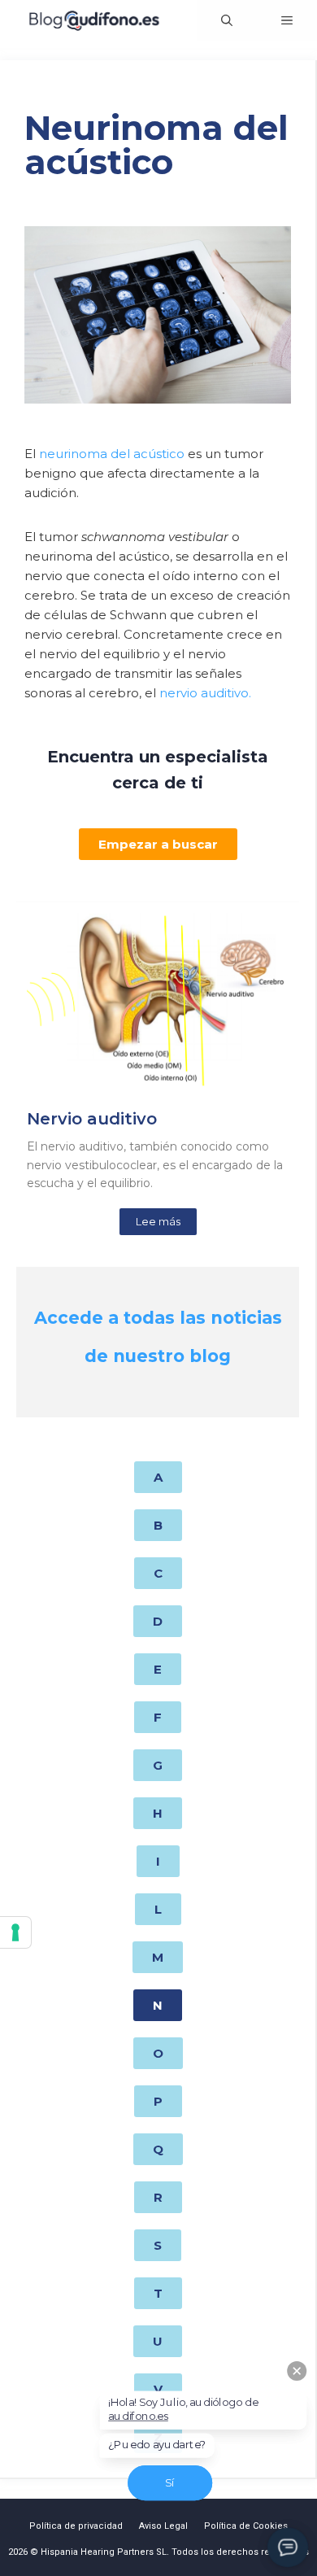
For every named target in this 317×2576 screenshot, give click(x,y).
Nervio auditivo (92, 1119)
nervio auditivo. (205, 693)
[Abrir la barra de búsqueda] (227, 20)
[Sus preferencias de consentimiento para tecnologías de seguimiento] (15, 1932)
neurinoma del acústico (112, 454)
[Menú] (287, 20)
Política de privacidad (76, 2526)
